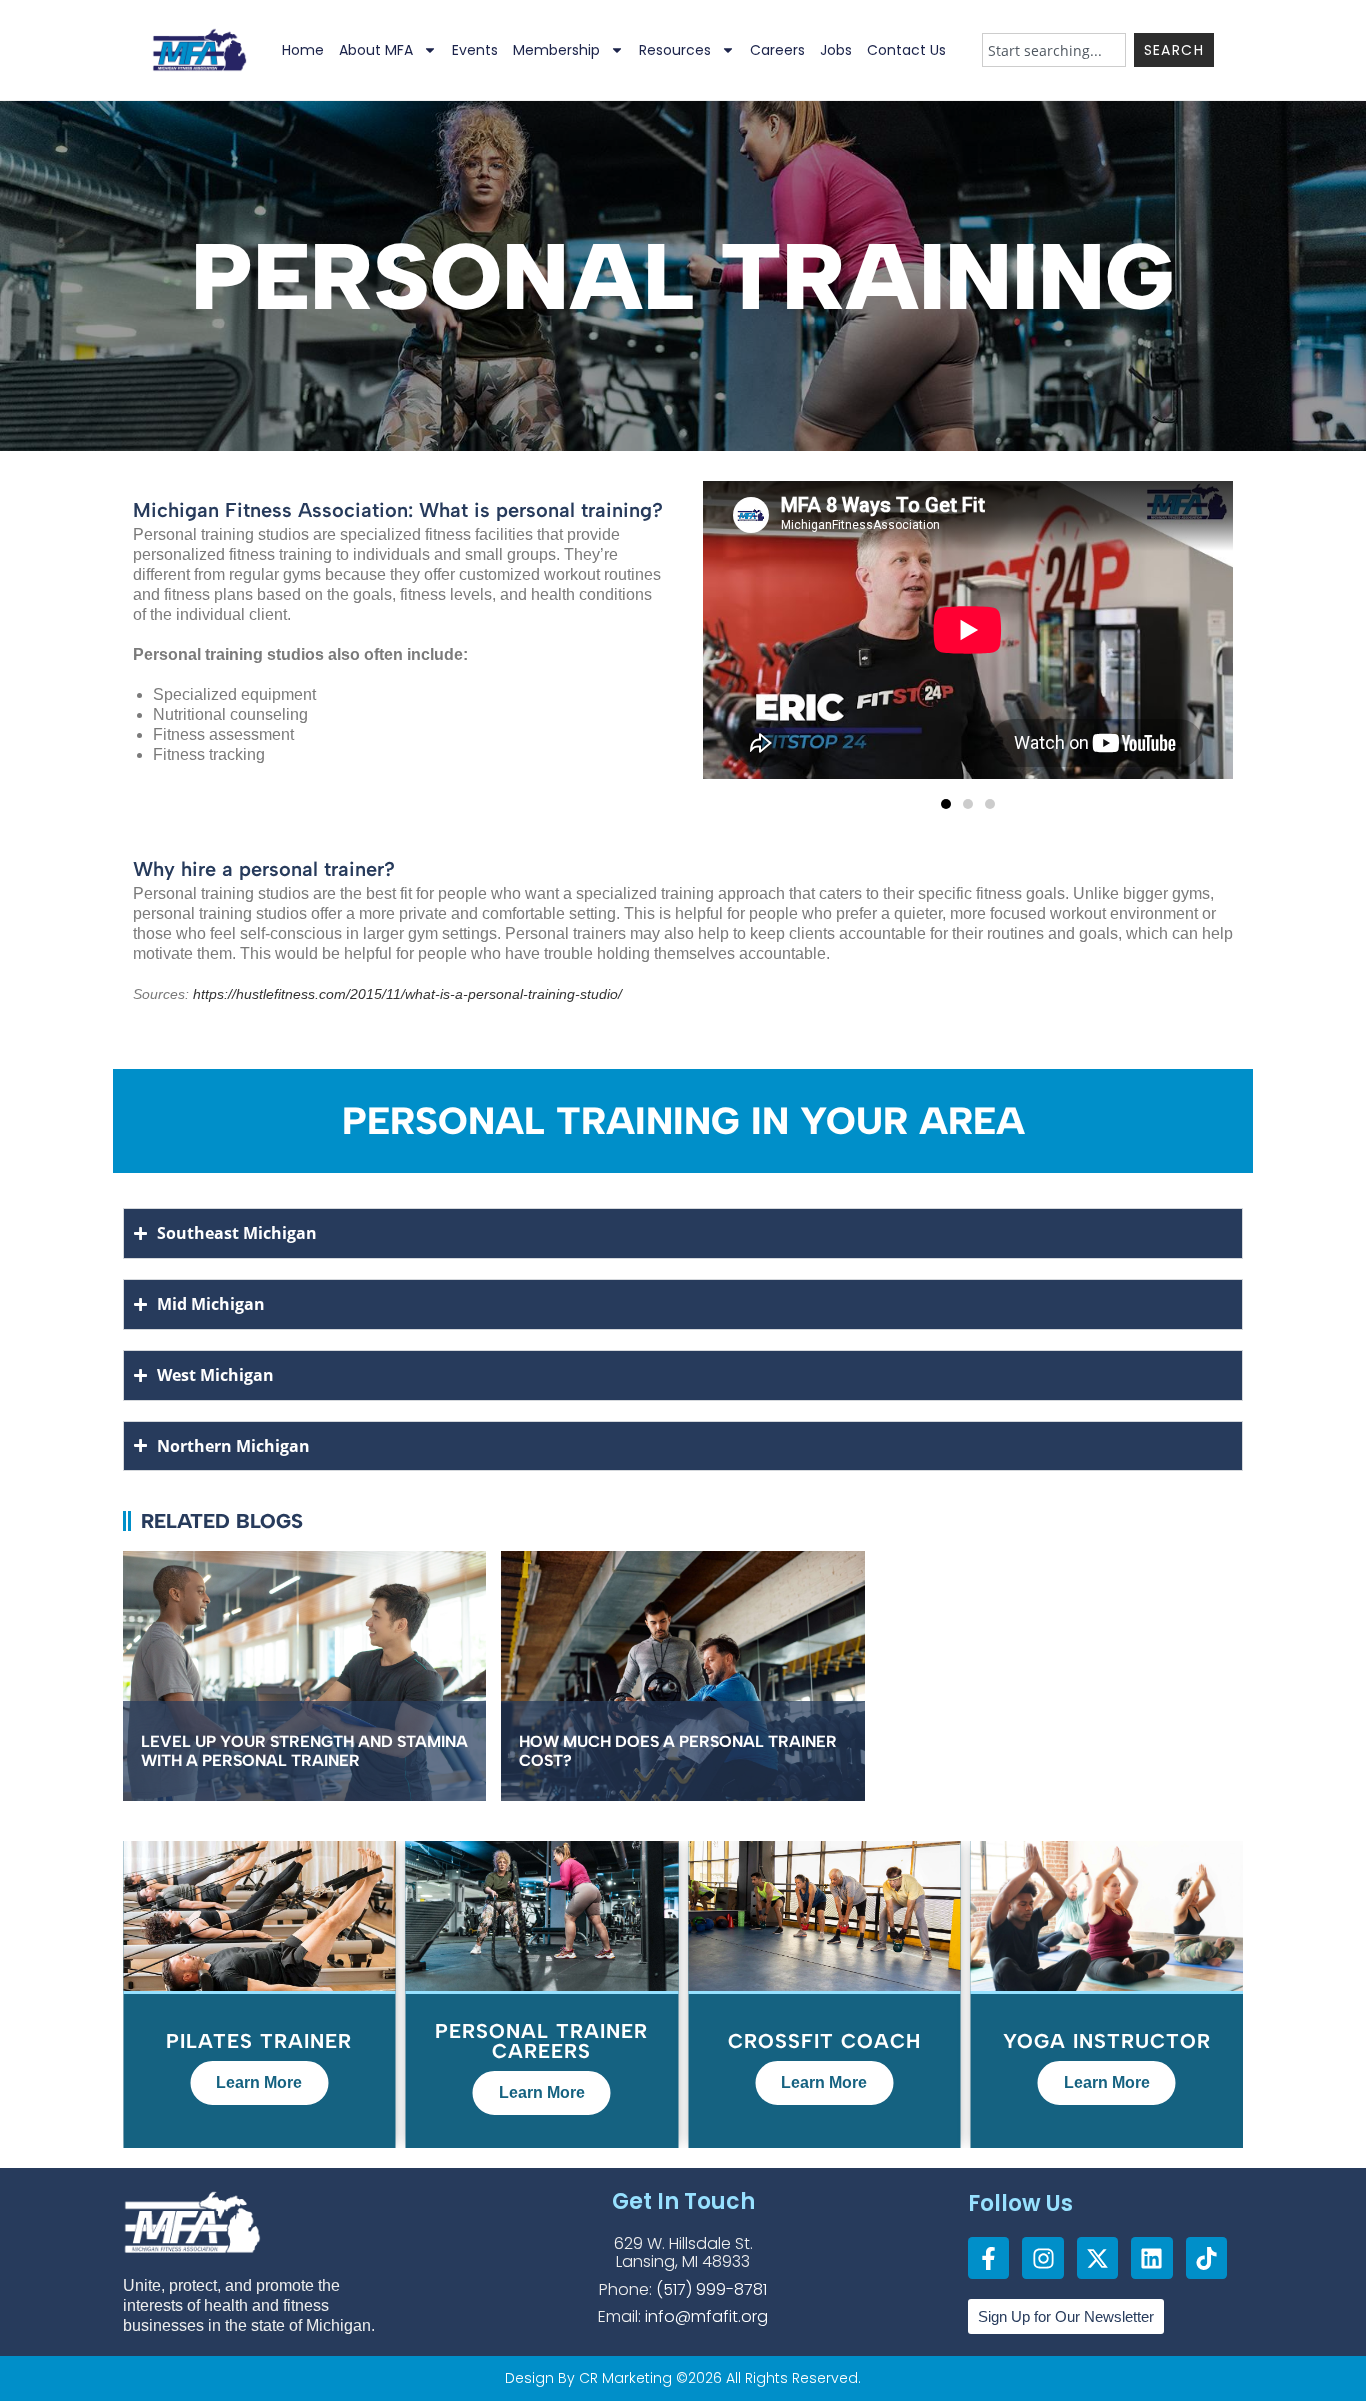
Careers (777, 50)
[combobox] (1054, 50)
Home (303, 50)
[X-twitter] (1097, 2257)
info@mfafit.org (706, 2316)
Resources (675, 50)
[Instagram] (1042, 2257)
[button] (946, 804)
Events (475, 50)
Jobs (836, 50)
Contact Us (906, 50)
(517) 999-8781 (711, 2289)
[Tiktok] (1206, 2257)
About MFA (376, 50)
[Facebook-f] (988, 2257)
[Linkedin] (1151, 2257)
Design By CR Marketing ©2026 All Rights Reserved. (683, 2378)
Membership (556, 50)
